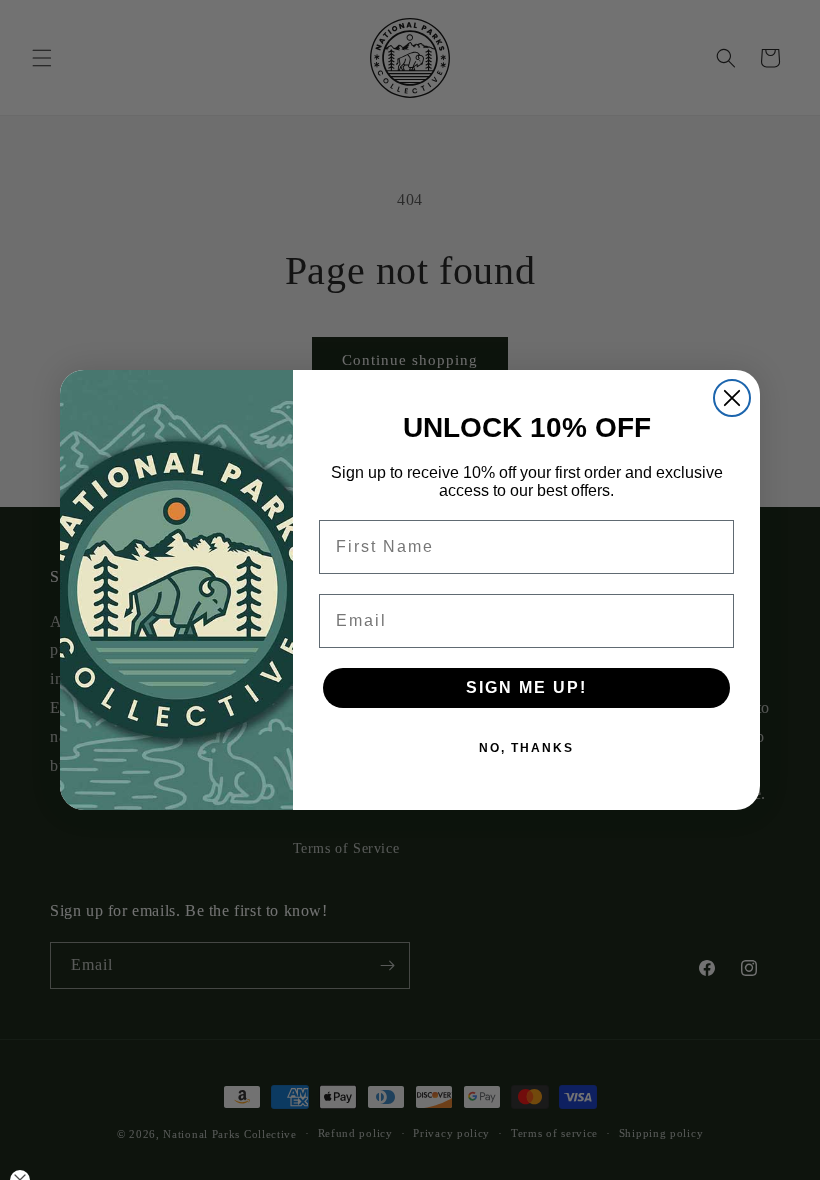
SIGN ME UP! (526, 687)
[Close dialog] (732, 398)
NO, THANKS (526, 748)
